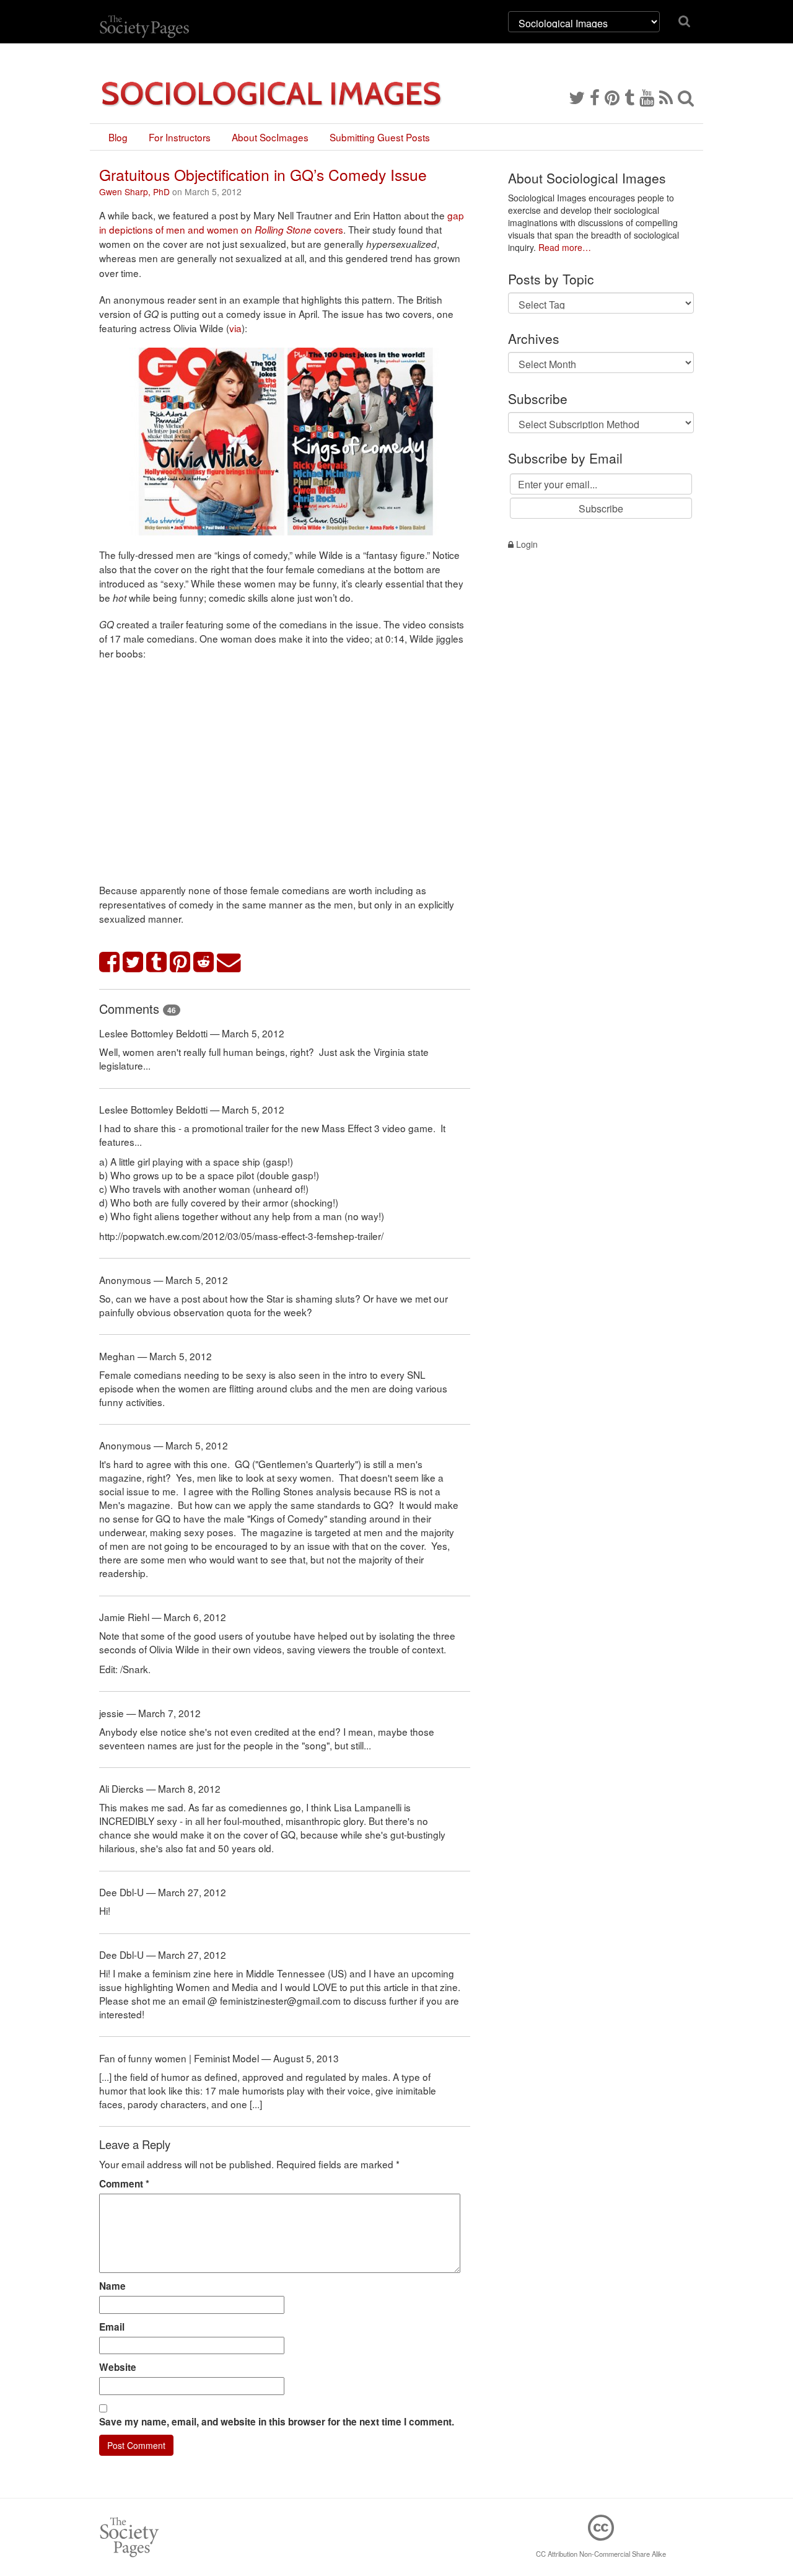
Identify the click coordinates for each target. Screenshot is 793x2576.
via (235, 328)
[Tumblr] (629, 97)
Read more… (565, 247)
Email (112, 2327)
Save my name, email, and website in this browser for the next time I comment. (277, 2422)
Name (112, 2286)
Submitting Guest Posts (380, 137)
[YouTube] (647, 97)
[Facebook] (595, 97)
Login (526, 544)
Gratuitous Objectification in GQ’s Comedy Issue (263, 174)
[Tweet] (133, 963)
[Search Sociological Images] (686, 97)
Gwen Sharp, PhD (134, 191)
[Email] (229, 963)
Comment (124, 2184)
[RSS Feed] (666, 97)
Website (118, 2367)
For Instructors (180, 137)
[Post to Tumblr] (157, 963)
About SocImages (270, 137)
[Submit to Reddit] (204, 963)
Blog (118, 137)
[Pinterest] (612, 97)
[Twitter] (577, 97)
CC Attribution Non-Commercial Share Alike (601, 2554)
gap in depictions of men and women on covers (282, 222)
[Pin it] (180, 963)
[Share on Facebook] (110, 963)
